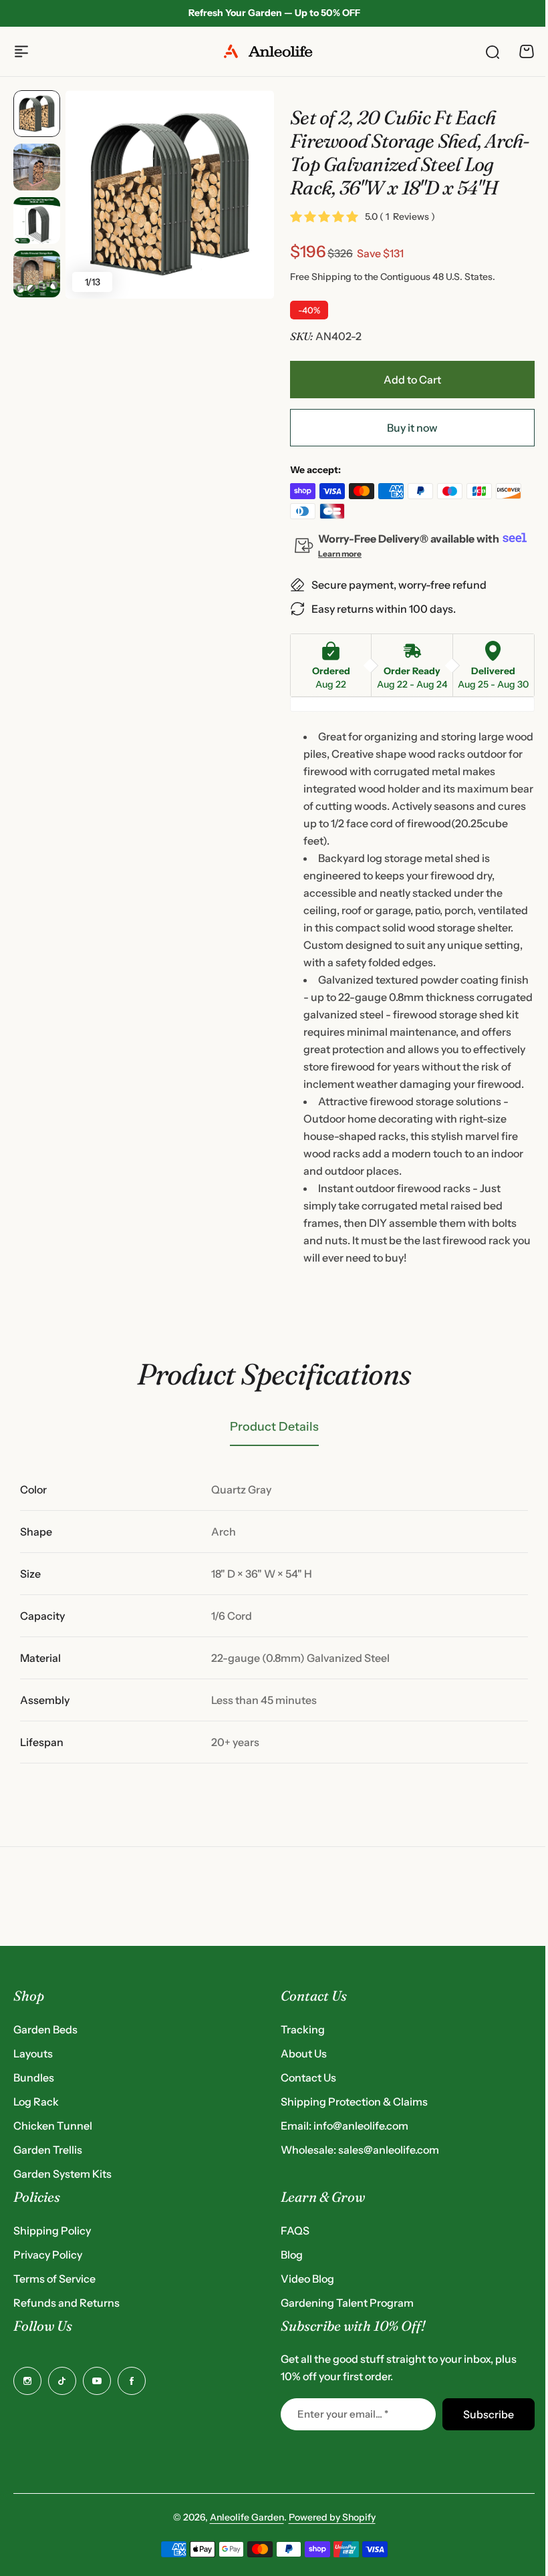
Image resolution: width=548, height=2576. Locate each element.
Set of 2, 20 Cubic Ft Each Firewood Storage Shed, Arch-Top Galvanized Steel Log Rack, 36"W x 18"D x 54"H (410, 152)
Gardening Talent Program (347, 2303)
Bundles (34, 2078)
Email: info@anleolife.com (345, 2126)
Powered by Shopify (332, 2517)
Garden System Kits (62, 2174)
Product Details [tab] (274, 1427)
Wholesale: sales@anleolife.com (360, 2150)
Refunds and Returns (66, 2303)
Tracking (303, 2029)
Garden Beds (45, 2029)
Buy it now (412, 428)
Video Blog (307, 2279)
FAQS (295, 2231)
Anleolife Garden (247, 2517)
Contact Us (308, 2078)
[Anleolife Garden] (274, 51)
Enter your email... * (343, 2414)
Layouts (33, 2053)
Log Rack (36, 2102)
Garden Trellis (48, 2150)
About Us (304, 2053)
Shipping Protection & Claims (354, 2102)
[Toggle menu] (21, 51)
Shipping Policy (52, 2231)
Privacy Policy (48, 2255)
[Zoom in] (170, 194)
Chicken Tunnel (53, 2126)
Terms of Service (54, 2279)
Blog (292, 2255)
